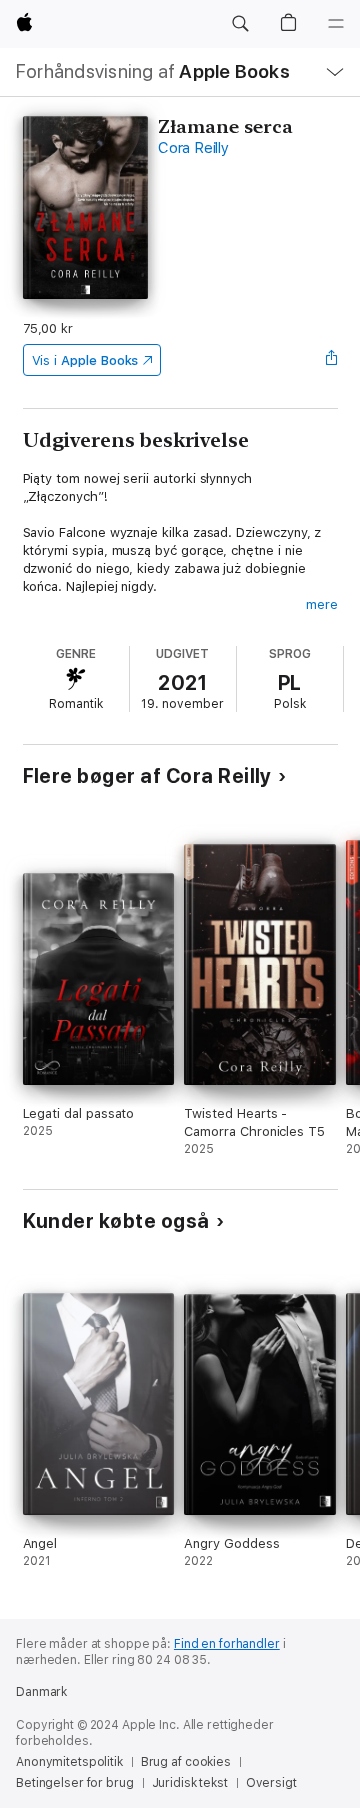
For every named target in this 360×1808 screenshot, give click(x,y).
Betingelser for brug (75, 1783)
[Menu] (336, 24)
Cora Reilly (193, 148)
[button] (240, 24)
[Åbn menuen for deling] (331, 360)
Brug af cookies (186, 1762)
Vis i (85, 360)
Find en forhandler (227, 1644)
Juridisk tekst (190, 1783)
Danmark (41, 1692)
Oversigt (271, 1783)
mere (322, 604)
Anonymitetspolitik (69, 1762)
